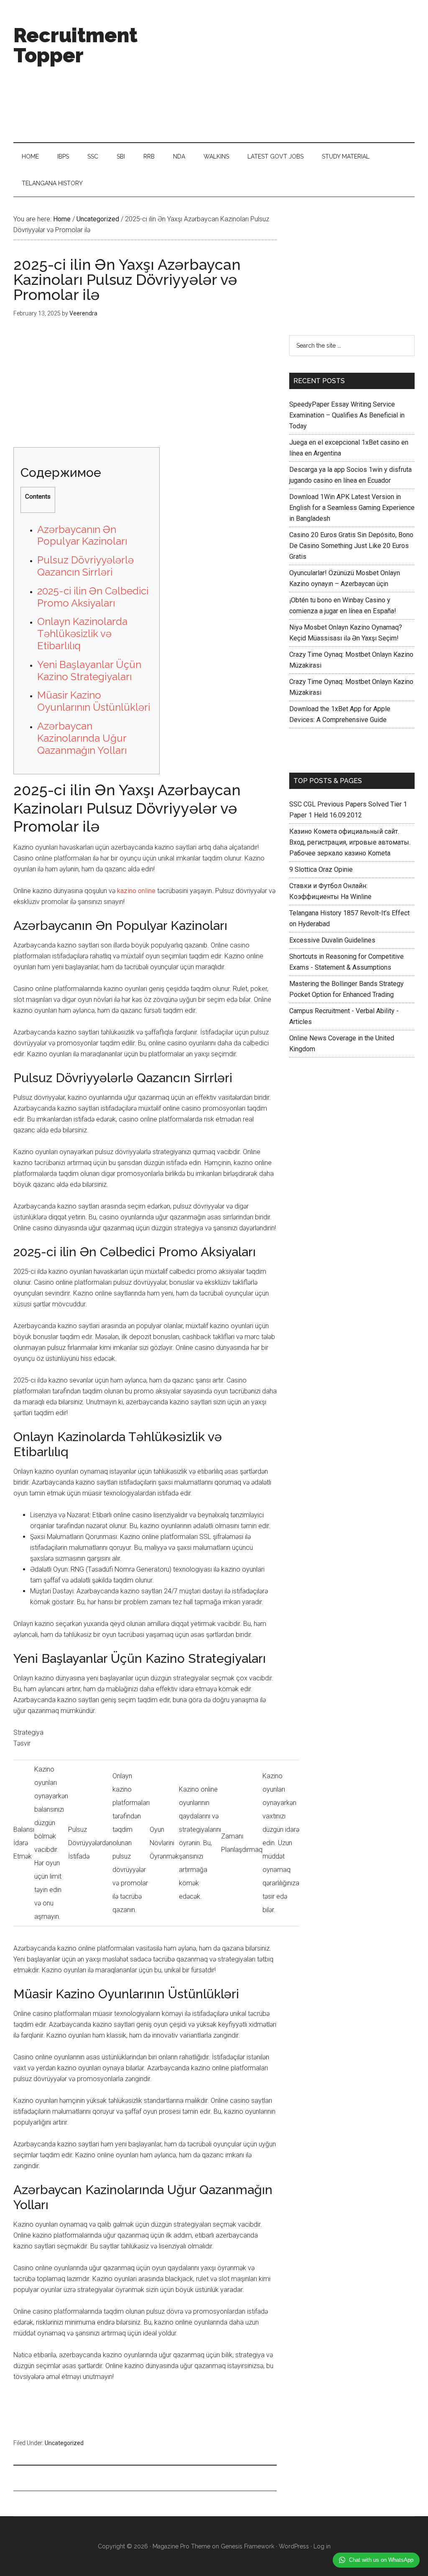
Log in (322, 2546)
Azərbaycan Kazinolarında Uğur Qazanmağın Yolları (82, 738)
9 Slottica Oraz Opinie (321, 869)
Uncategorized (64, 2443)
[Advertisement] (296, 71)
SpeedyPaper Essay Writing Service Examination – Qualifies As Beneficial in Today (347, 415)
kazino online (136, 891)
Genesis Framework (247, 2546)
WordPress (294, 2546)
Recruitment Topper (75, 45)
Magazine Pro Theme (181, 2546)
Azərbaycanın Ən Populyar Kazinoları (82, 535)
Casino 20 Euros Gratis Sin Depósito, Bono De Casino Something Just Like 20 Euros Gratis (351, 546)
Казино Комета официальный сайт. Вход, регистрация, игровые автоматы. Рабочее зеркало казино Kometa (350, 842)
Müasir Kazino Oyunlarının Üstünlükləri (94, 701)
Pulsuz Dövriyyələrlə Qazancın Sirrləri (85, 566)
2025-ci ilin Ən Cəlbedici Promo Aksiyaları (93, 597)
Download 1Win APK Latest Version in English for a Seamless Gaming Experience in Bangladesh (352, 508)
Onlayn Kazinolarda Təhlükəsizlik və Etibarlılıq (82, 634)
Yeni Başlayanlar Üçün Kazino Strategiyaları (89, 671)
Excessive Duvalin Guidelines (332, 940)
